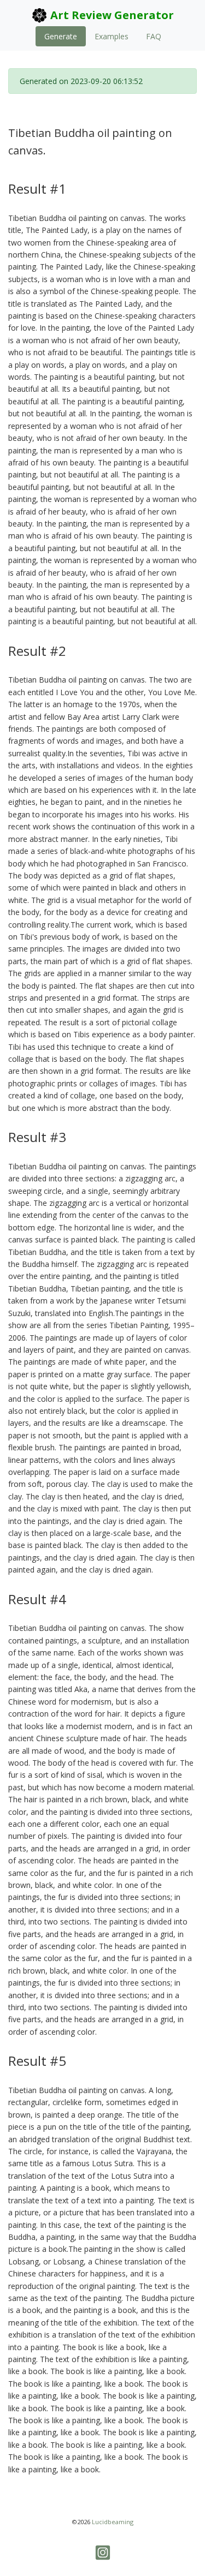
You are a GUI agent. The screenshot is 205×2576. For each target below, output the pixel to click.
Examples (112, 36)
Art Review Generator (111, 15)
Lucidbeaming (113, 2522)
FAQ (154, 36)
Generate (61, 36)
